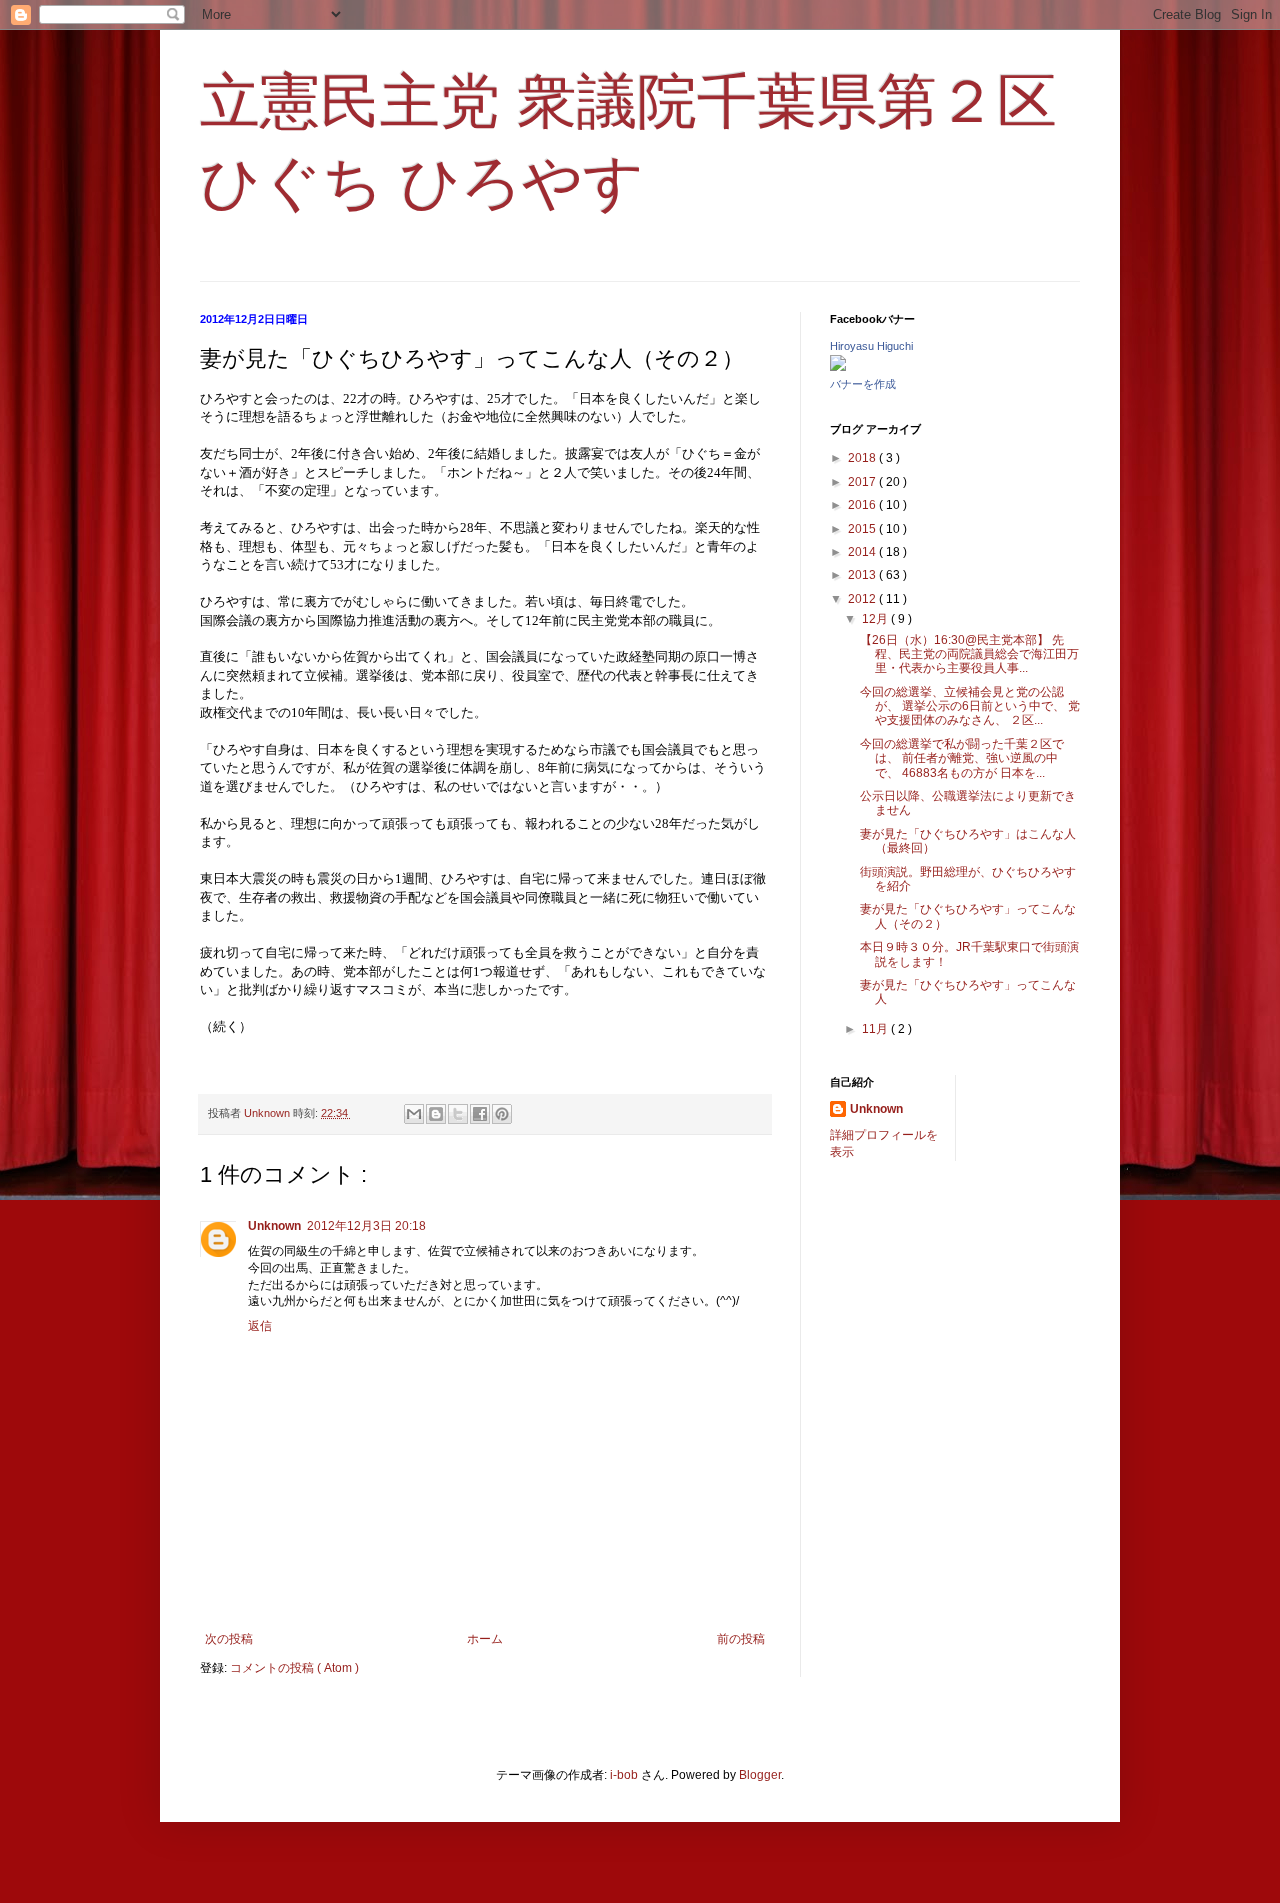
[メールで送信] (414, 1114)
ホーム (485, 1639)
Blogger (760, 1775)
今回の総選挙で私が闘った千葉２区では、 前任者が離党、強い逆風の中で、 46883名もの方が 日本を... (962, 758)
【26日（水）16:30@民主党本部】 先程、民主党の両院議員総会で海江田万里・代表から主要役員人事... (969, 654)
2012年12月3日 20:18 (366, 1226)
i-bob (624, 1775)
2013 (863, 575)
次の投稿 (229, 1639)
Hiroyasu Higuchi (871, 346)
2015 (863, 529)
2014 (863, 552)
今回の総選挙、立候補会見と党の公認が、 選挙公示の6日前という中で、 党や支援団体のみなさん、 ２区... (970, 706)
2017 (863, 482)
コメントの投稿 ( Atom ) (294, 1668)
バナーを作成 (863, 384)
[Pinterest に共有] (502, 1114)
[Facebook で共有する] (480, 1114)
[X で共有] (458, 1114)
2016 (863, 505)
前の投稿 (741, 1639)
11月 (876, 1029)
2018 (863, 458)
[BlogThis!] (436, 1114)
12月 (876, 619)
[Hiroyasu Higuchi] (838, 367)
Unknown (274, 1226)
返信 (260, 1326)
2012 (863, 599)
